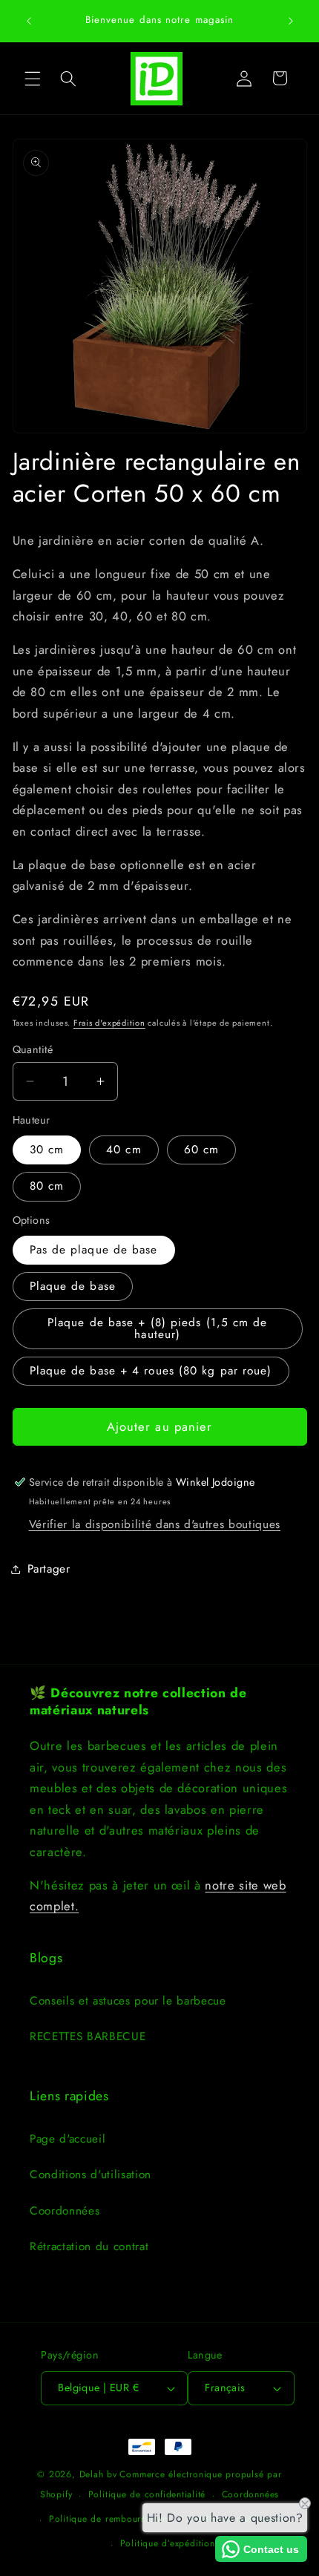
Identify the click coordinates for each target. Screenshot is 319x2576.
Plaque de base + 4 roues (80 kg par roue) (151, 1371)
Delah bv (98, 2474)
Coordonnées (65, 2211)
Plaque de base (73, 1286)
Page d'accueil (68, 2139)
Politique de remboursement (110, 2519)
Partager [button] (49, 1569)
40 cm (124, 1150)
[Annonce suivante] (291, 21)
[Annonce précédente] (29, 21)
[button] (33, 78)
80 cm (47, 1186)
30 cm (47, 1150)
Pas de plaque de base (94, 1250)
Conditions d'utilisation (91, 2174)
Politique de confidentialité (147, 2494)
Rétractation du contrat (89, 2246)
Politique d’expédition (168, 2543)
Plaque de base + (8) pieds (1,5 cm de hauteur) (158, 1328)
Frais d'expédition (109, 1023)
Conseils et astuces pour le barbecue (128, 2001)
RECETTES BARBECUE (88, 2036)
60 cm (202, 1150)
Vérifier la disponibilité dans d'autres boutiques (155, 1524)
